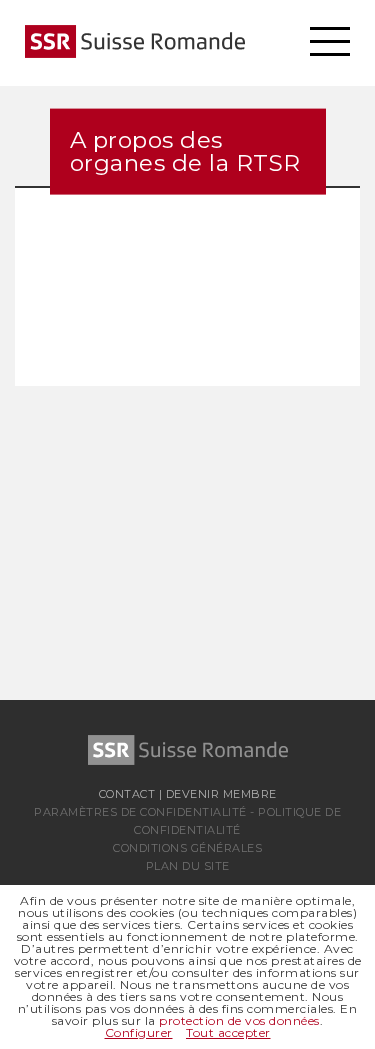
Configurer (139, 1032)
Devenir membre (221, 794)
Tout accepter (228, 1032)
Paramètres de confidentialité (140, 812)
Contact (127, 794)
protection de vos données (239, 1020)
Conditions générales (187, 848)
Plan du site (188, 866)
